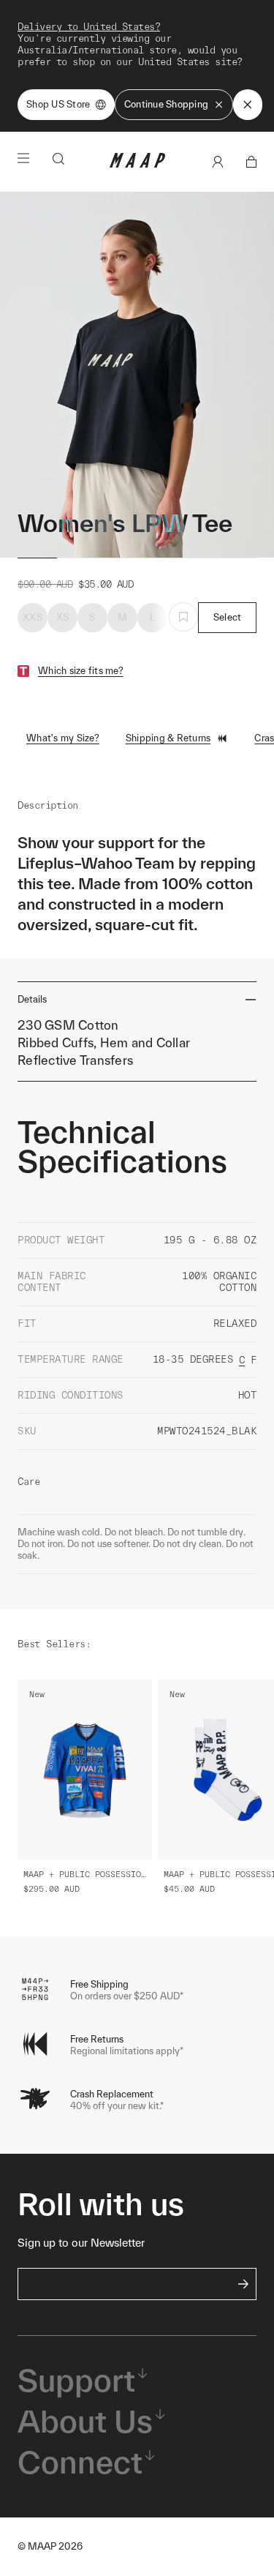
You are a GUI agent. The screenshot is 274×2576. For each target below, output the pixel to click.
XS (63, 617)
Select (228, 617)
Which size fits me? (81, 671)
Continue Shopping (166, 104)
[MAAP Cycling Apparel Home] (137, 164)
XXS (33, 617)
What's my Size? (63, 738)
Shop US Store (58, 104)
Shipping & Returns (168, 738)
